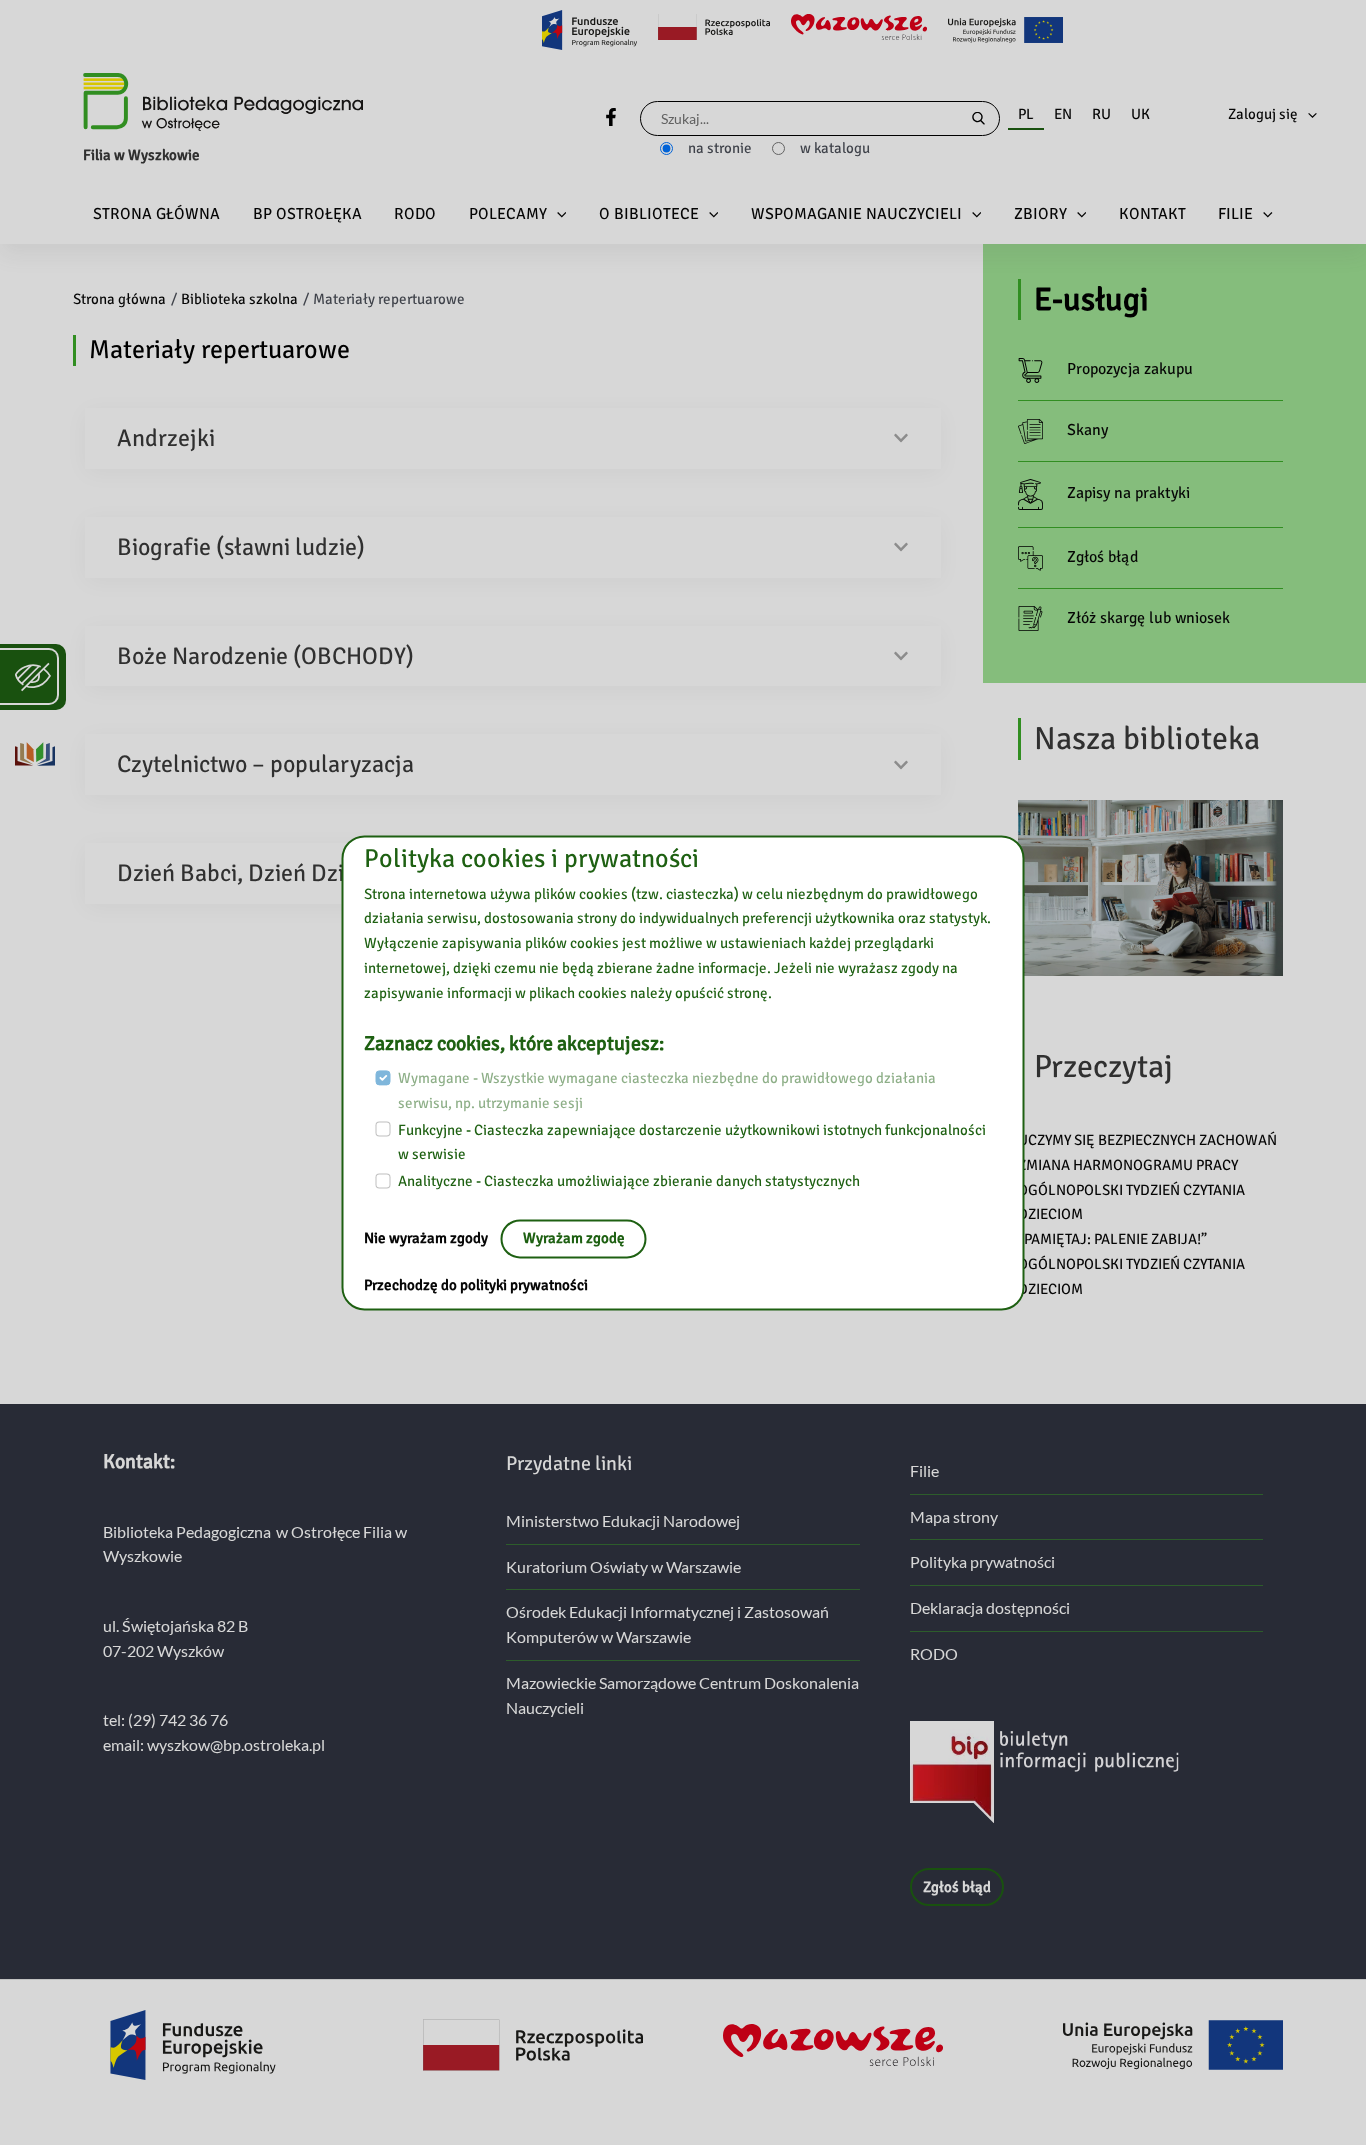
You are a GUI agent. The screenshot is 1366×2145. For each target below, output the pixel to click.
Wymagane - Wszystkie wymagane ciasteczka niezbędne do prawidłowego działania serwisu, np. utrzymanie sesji (667, 1091)
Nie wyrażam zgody (427, 1238)
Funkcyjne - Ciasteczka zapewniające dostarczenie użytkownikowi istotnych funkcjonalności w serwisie (692, 1142)
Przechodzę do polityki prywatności (476, 1285)
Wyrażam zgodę (574, 1238)
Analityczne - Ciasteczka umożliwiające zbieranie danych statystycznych (629, 1181)
